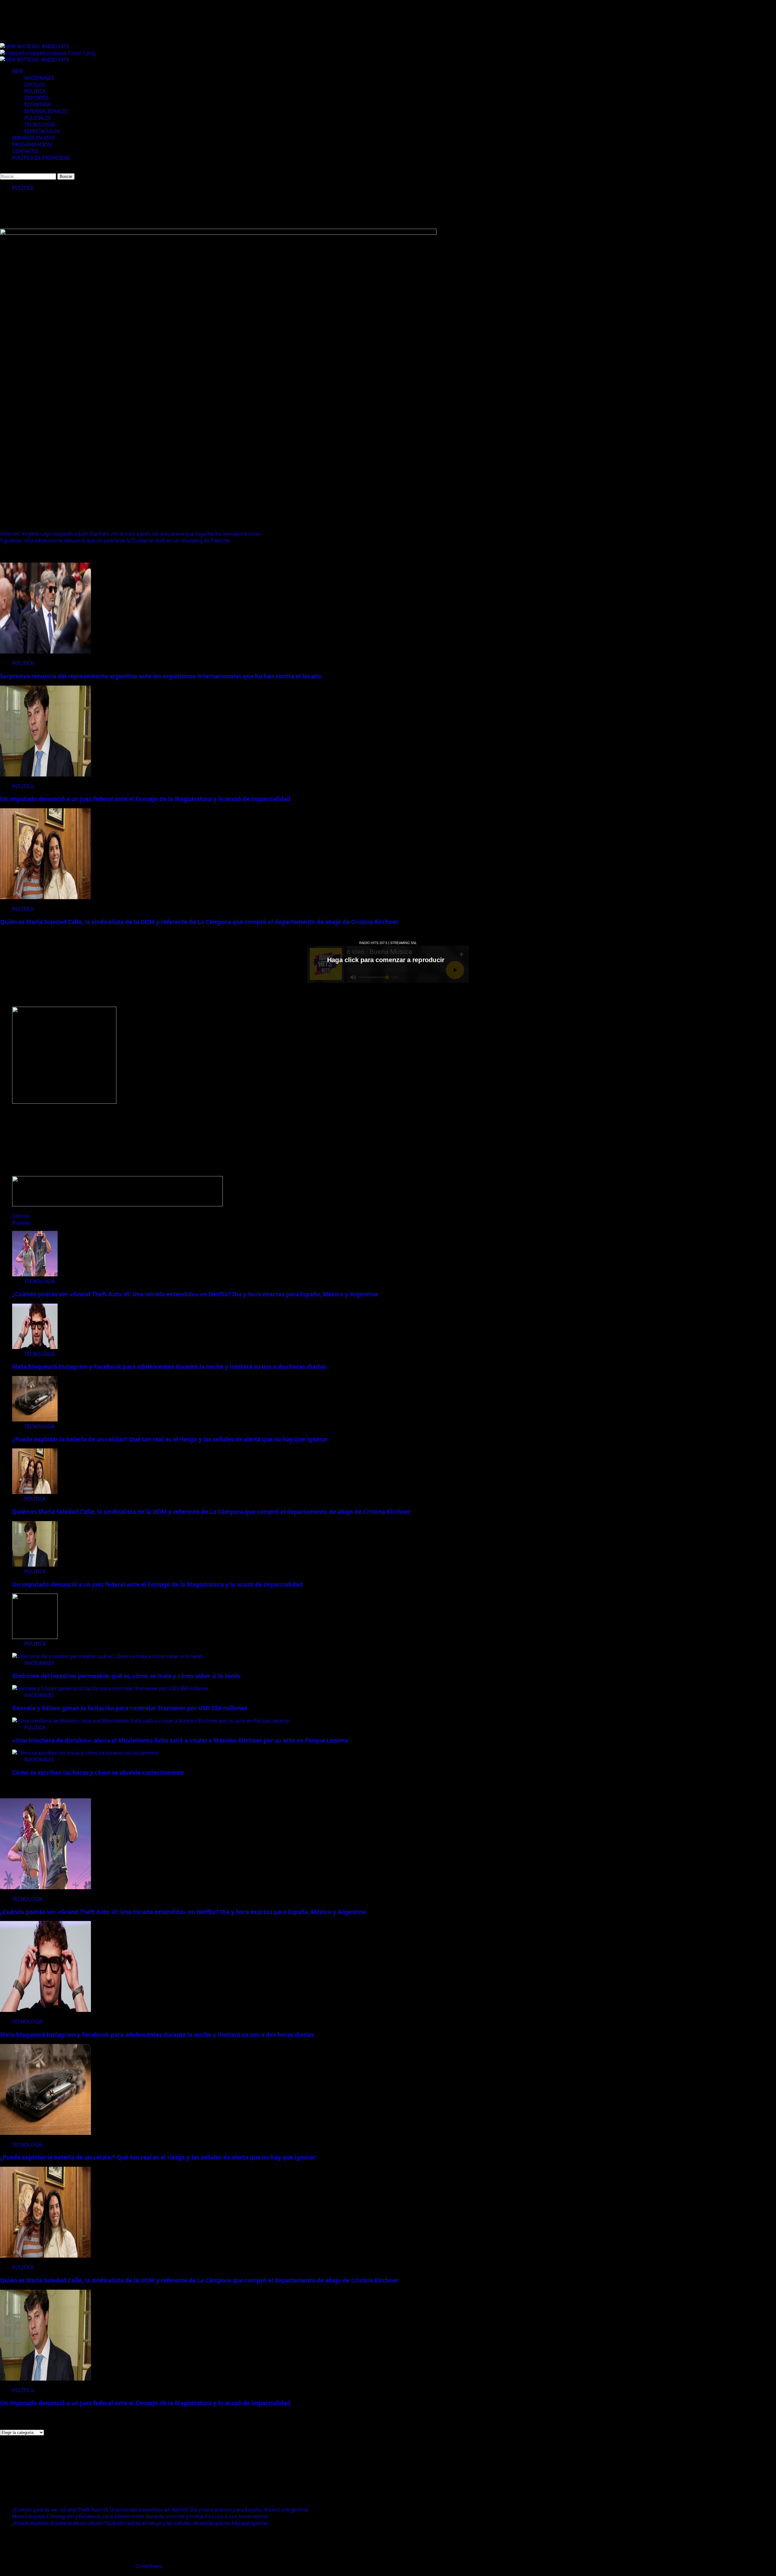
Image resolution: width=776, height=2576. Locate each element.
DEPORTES (37, 98)
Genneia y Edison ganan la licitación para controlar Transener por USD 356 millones (130, 1708)
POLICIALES (37, 118)
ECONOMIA (37, 105)
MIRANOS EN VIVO (33, 138)
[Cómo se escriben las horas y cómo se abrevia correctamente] (85, 1753)
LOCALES (34, 85)
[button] (2, 169)
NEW (18, 71)
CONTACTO (25, 151)
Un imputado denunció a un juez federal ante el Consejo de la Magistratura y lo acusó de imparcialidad (145, 799)
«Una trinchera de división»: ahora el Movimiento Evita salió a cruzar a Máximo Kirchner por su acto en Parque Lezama (180, 1740)
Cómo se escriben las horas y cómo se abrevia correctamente (98, 1772)
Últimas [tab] (21, 1216)
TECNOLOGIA (40, 125)
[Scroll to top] (2, 2573)
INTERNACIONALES (46, 111)
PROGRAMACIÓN (32, 145)
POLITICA (35, 91)
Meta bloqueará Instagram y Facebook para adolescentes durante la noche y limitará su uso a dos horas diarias (169, 1366)
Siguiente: (115, 540)
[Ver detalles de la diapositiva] (64, 1102)
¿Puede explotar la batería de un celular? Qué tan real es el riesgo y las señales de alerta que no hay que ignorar (170, 1439)
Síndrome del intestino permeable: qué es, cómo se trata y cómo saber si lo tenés (126, 1676)
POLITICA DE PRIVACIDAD (41, 158)
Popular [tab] (21, 1223)
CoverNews (149, 2566)
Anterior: (130, 534)
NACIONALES (39, 78)
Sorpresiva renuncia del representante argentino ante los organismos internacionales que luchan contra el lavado (161, 676)
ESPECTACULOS (42, 131)
